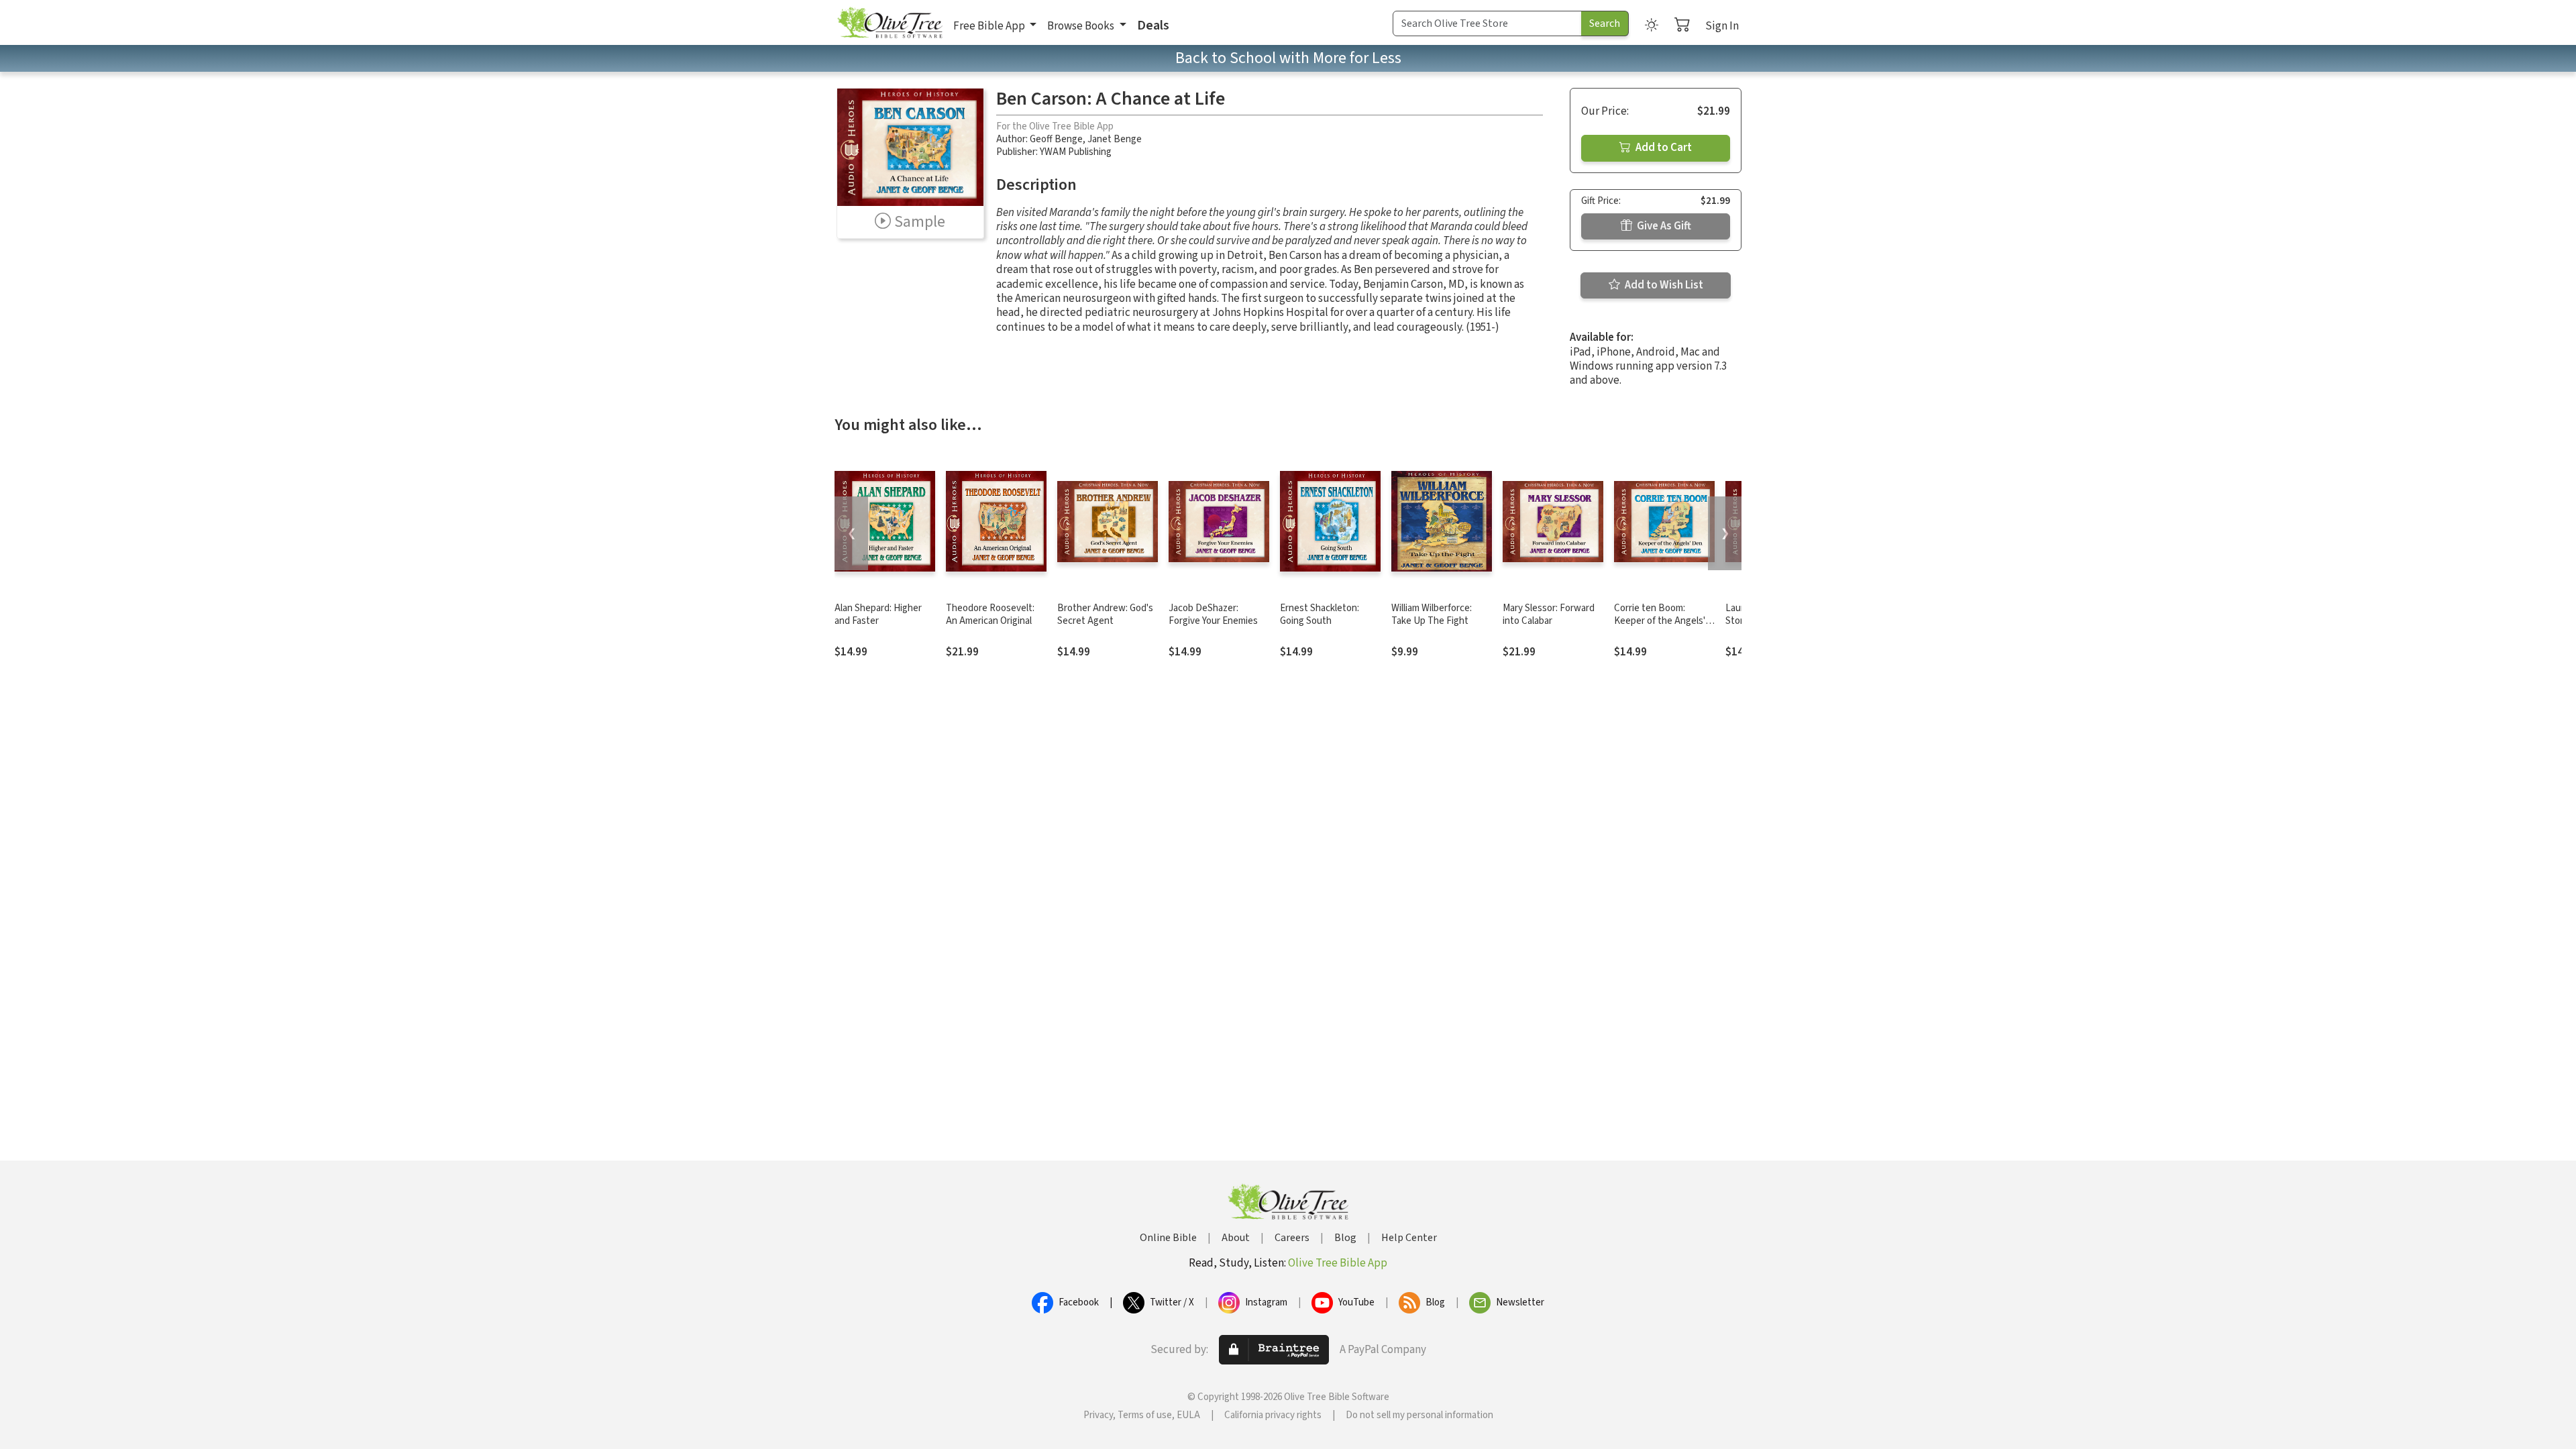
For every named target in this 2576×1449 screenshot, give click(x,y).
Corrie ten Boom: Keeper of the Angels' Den (1660, 621)
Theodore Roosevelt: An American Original (990, 614)
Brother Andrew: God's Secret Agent (1105, 614)
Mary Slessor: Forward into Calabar (1549, 614)
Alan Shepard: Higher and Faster (878, 614)
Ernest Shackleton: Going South (1320, 614)
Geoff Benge (1056, 139)
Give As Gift (1663, 226)
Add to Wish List (1663, 285)
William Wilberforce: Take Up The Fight (1432, 614)
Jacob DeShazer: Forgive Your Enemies (1213, 614)
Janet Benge (1115, 139)
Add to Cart (1663, 148)
